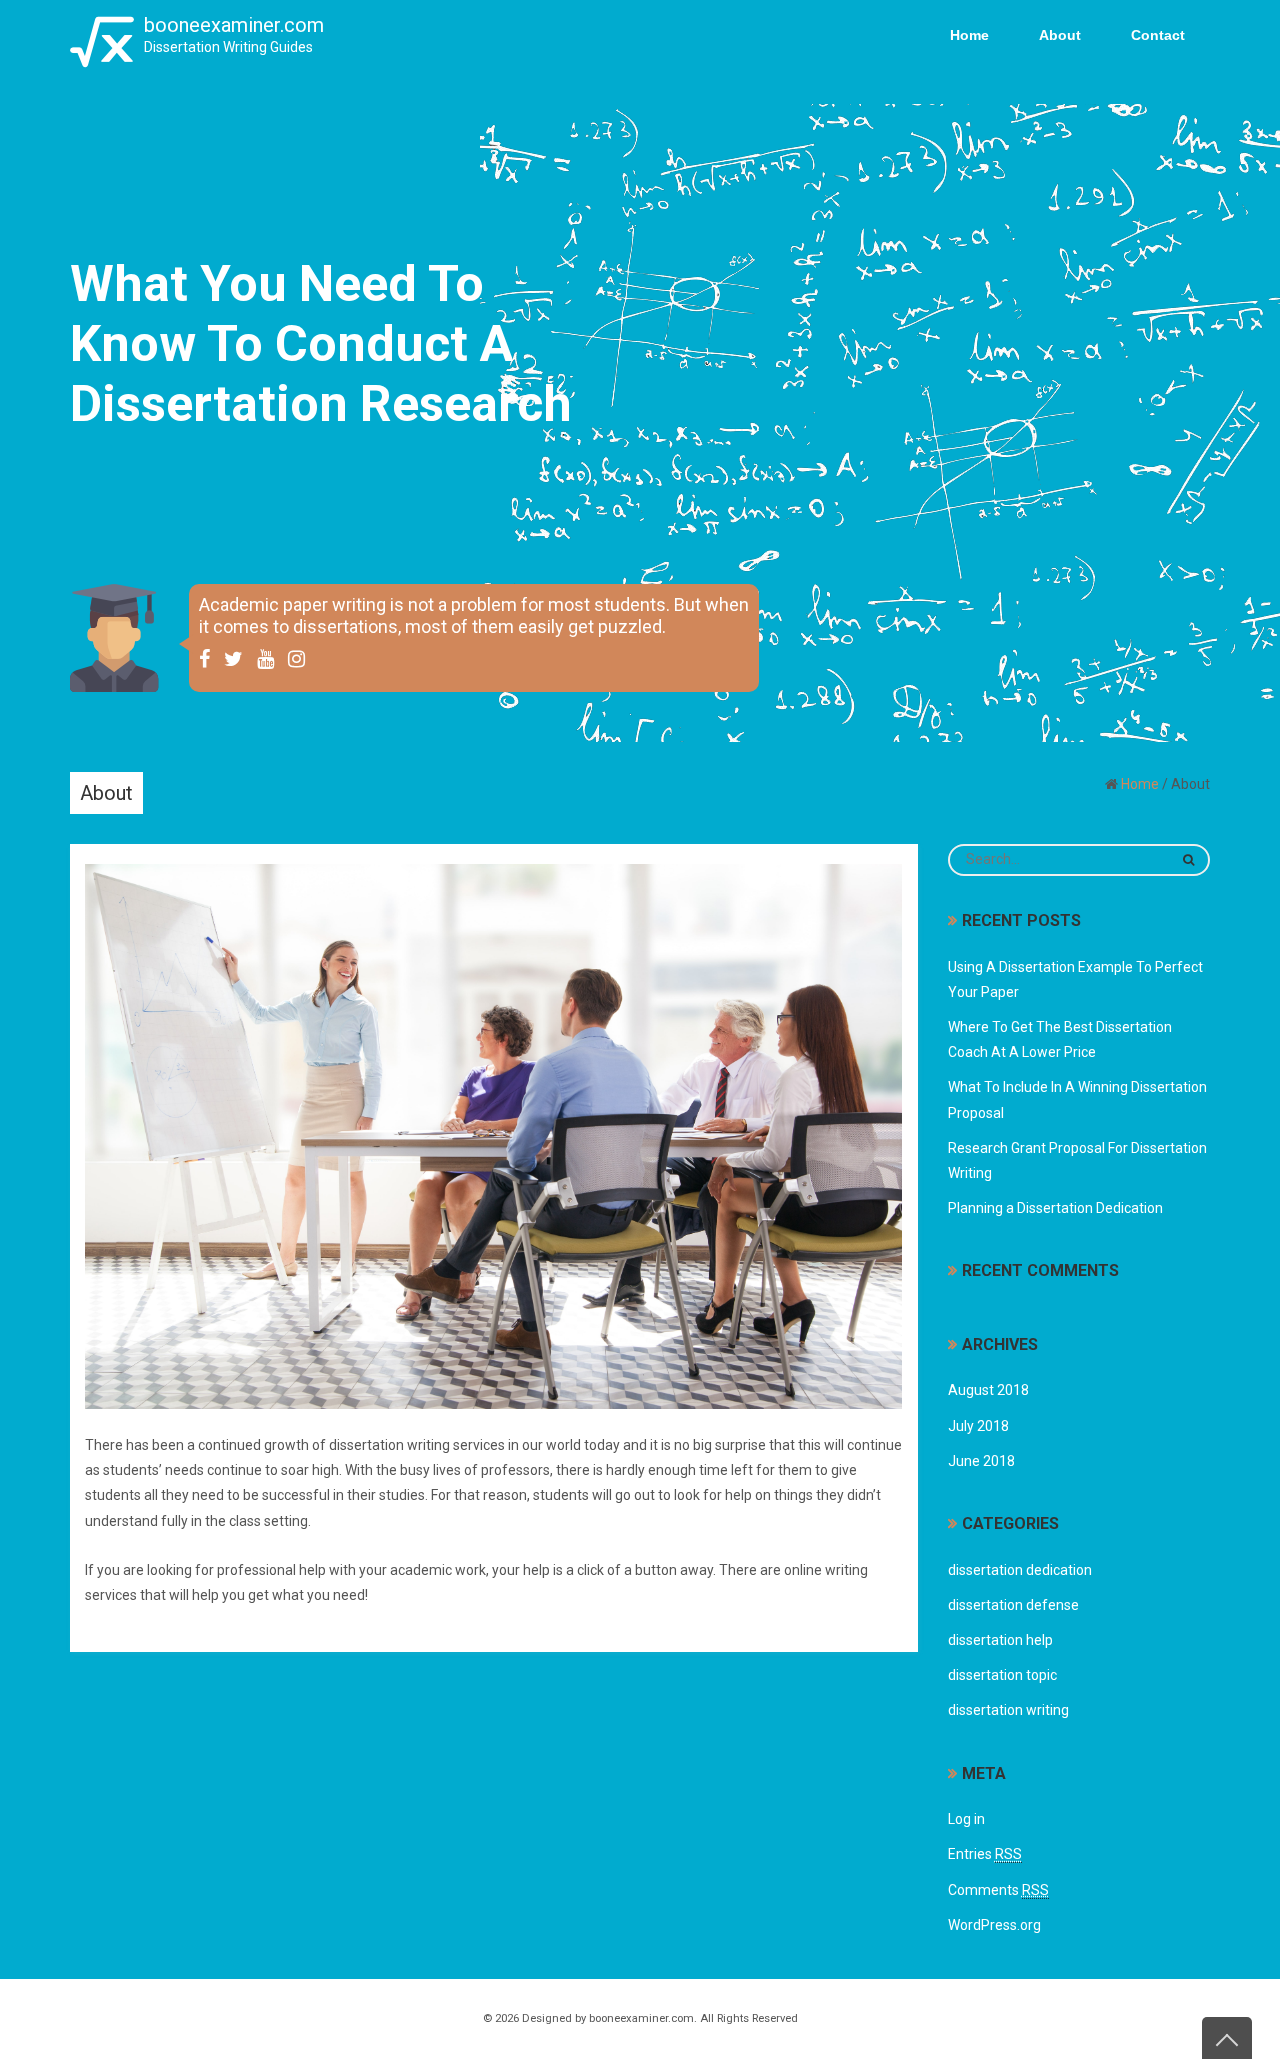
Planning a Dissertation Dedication (1055, 1208)
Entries (985, 1854)
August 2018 (988, 1390)
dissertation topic (1002, 1675)
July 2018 (978, 1426)
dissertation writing (1008, 1710)
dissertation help (1000, 1640)
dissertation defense (1013, 1605)
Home (969, 35)
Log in (966, 1819)
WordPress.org (994, 1925)
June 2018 (981, 1461)
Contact (1158, 35)
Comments (998, 1890)
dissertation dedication (1020, 1570)
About (1060, 35)
